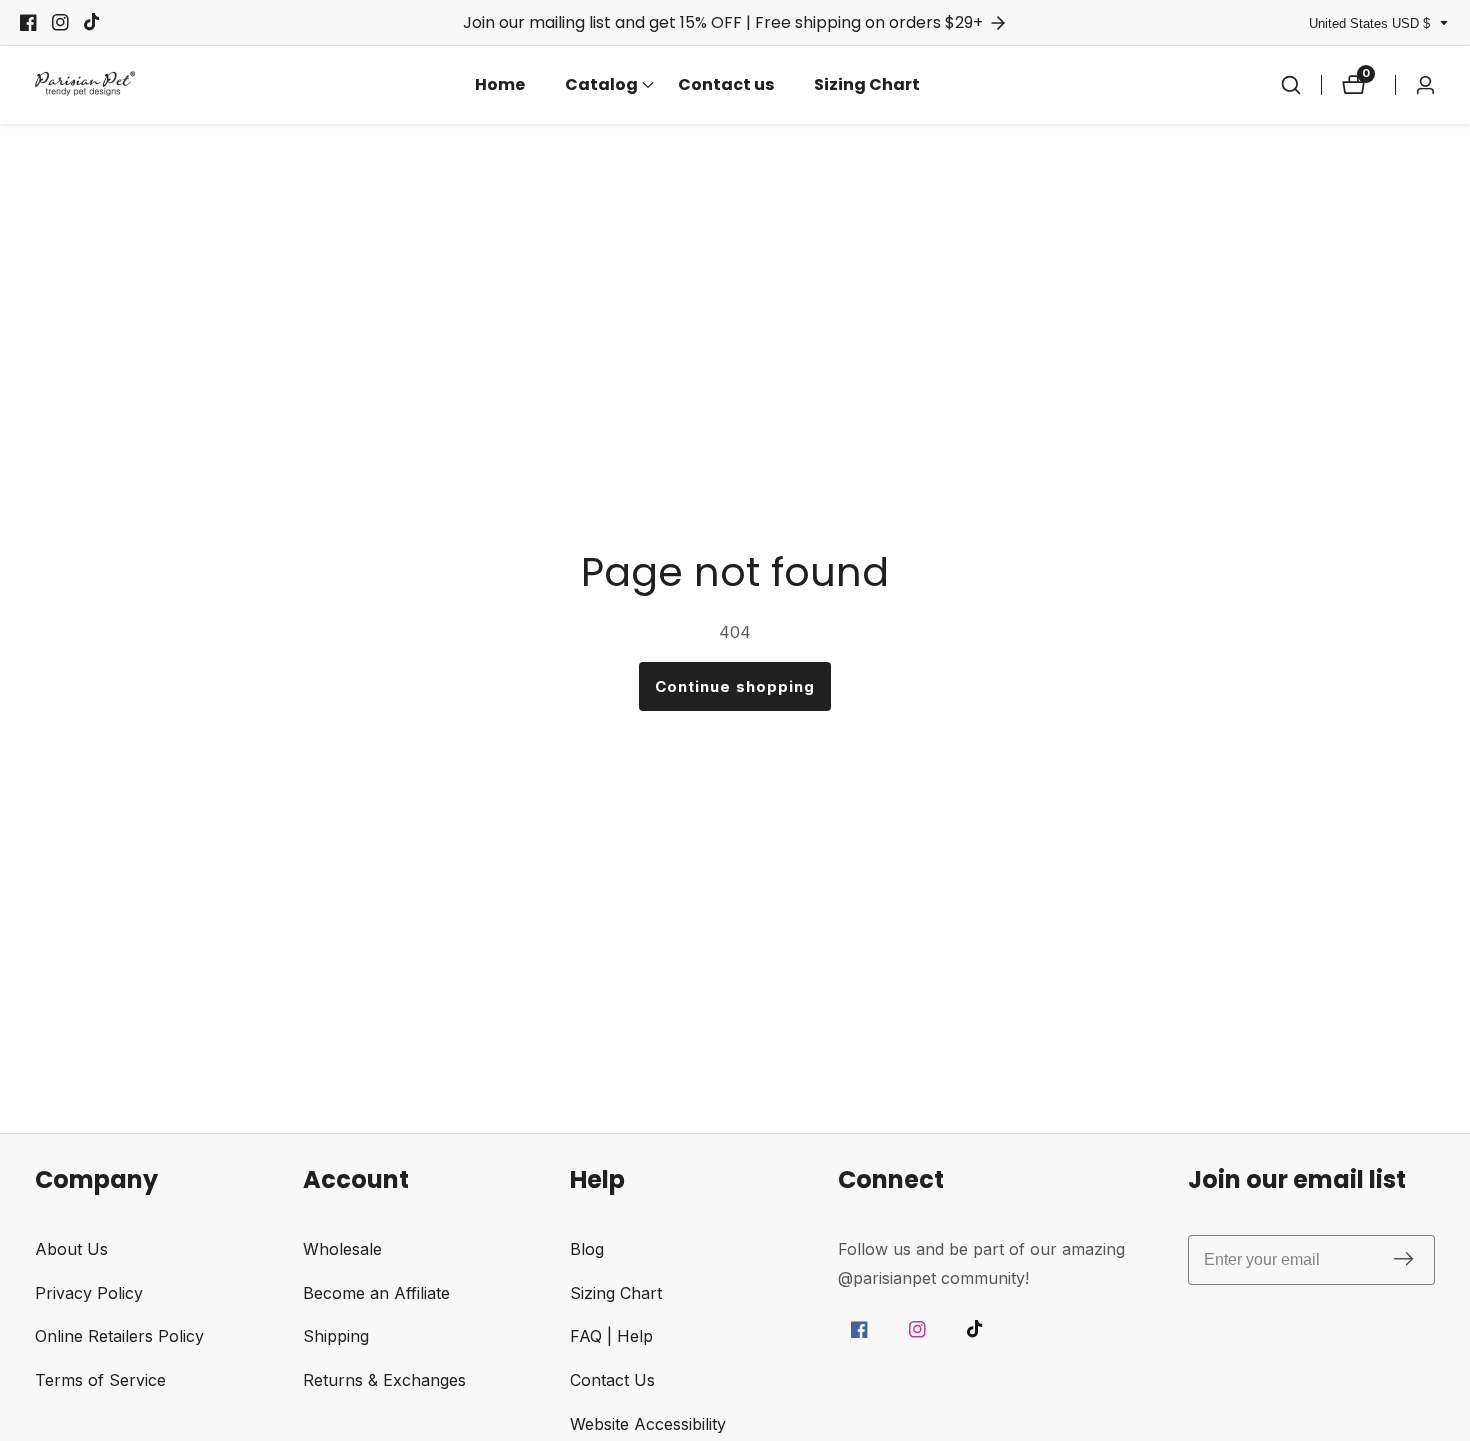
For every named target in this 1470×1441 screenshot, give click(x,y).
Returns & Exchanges (384, 1380)
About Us (71, 1249)
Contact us (726, 84)
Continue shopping (735, 686)
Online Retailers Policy (119, 1336)
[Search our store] (1291, 85)
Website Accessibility (648, 1424)
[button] (601, 85)
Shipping (336, 1336)
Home (500, 84)
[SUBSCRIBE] (1403, 1259)
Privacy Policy (89, 1293)
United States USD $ (1371, 23)
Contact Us (612, 1380)
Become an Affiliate (376, 1293)
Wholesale (342, 1249)
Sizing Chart (867, 84)
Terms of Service (100, 1380)
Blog (587, 1249)
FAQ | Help (611, 1336)
